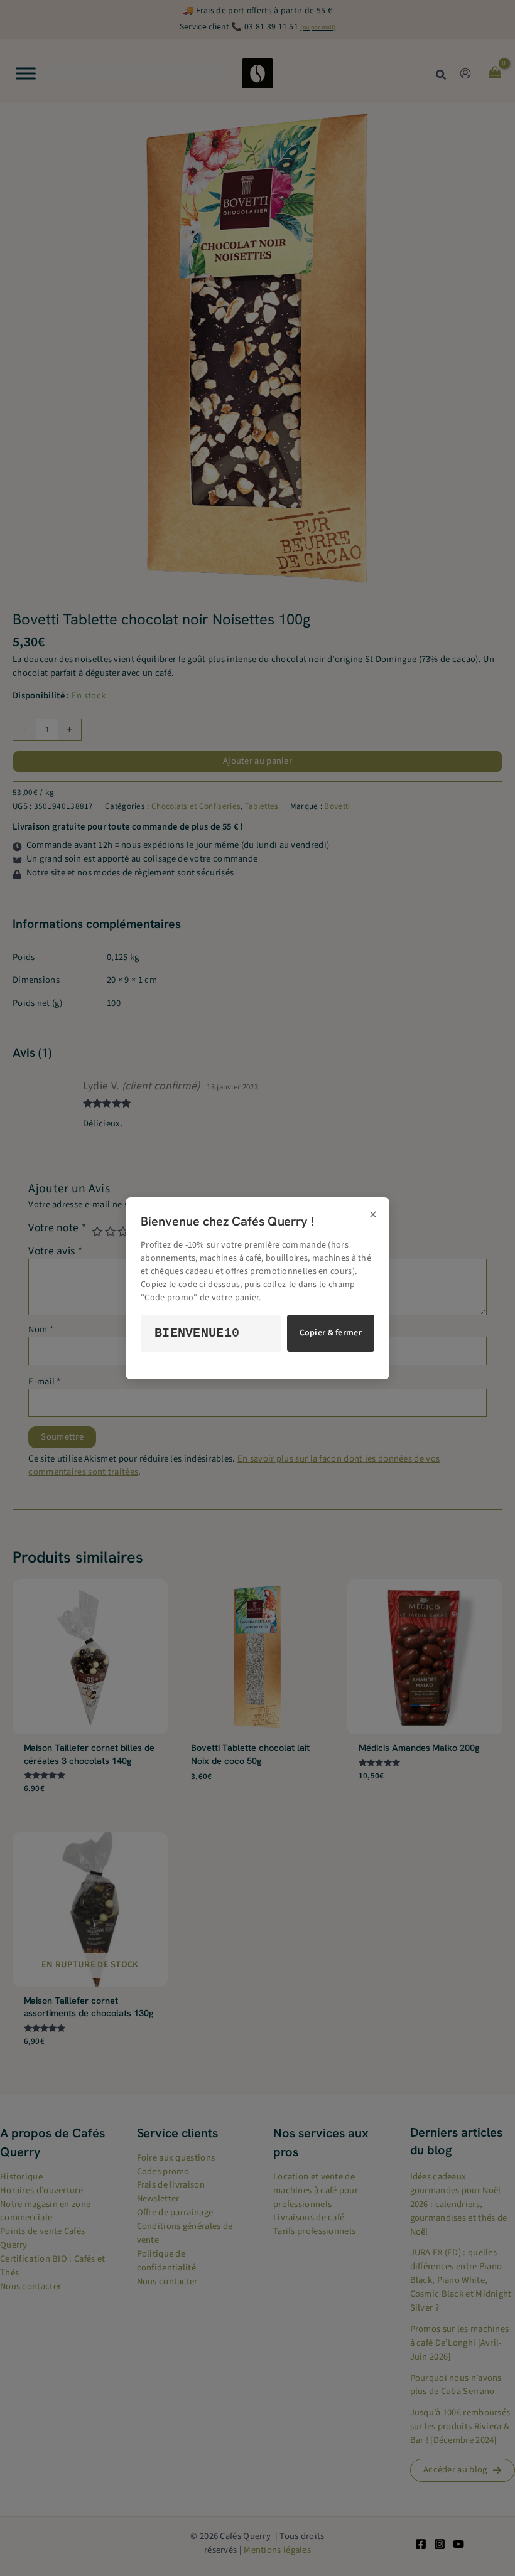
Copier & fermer (331, 1333)
